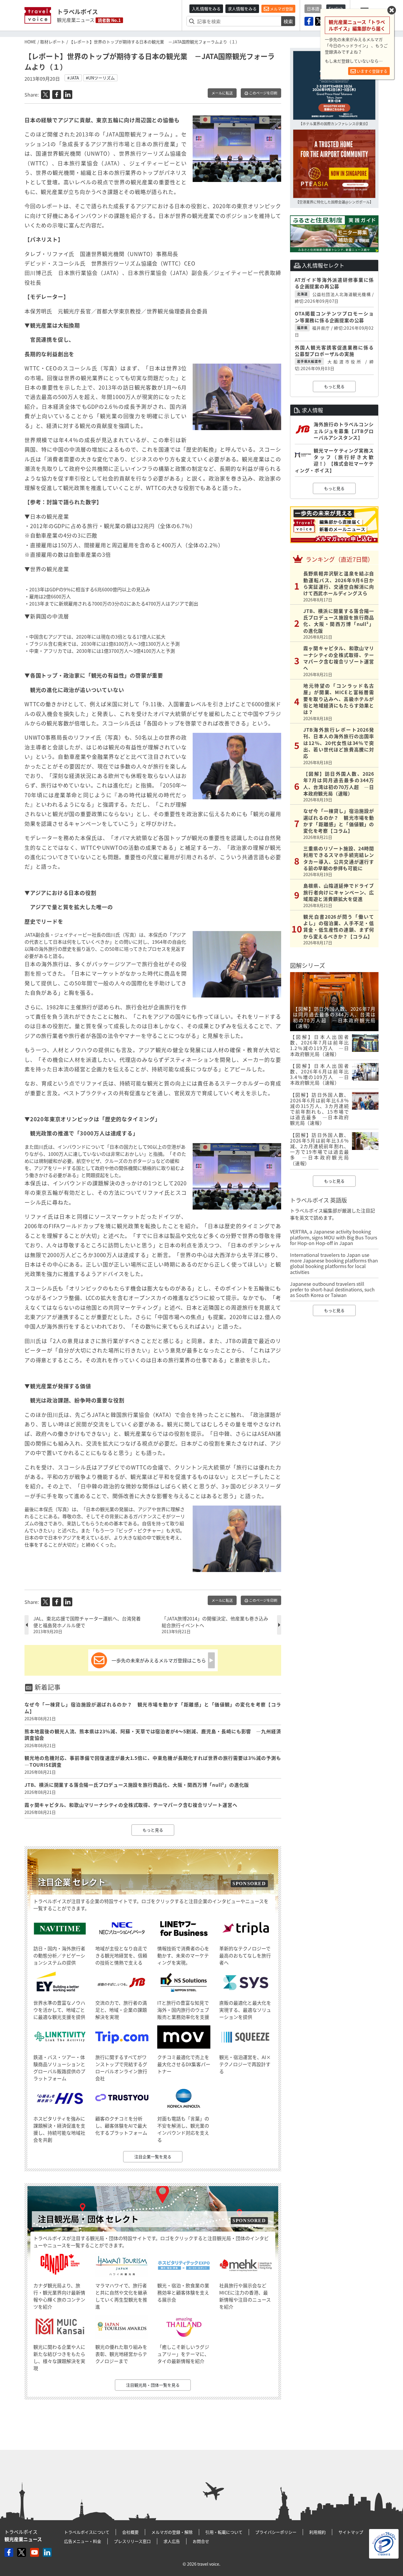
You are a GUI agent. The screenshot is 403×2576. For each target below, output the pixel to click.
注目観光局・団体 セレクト (88, 2219)
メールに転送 (222, 93)
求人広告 (172, 2541)
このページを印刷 (263, 93)
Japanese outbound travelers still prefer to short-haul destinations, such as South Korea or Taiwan (332, 1289)
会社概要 (130, 2532)
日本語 (313, 9)
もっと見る (153, 1830)
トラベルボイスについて (87, 2532)
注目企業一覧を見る (153, 2157)
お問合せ (201, 2541)
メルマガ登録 (281, 9)
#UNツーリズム (100, 78)
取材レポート (53, 42)
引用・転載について (224, 2532)
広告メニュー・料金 (83, 2541)
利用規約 (317, 2532)
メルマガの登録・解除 (172, 2532)
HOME (30, 42)
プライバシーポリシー (276, 2532)
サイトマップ (351, 2532)
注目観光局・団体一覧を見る (153, 2385)
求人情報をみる (242, 9)
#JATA (73, 78)
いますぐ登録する (372, 71)
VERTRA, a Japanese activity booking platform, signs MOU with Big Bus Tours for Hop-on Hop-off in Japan (334, 1237)
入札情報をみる (206, 9)
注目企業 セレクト (72, 1882)
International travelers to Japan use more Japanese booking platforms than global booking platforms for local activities (334, 1263)
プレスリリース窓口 (132, 2541)
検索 (288, 21)
